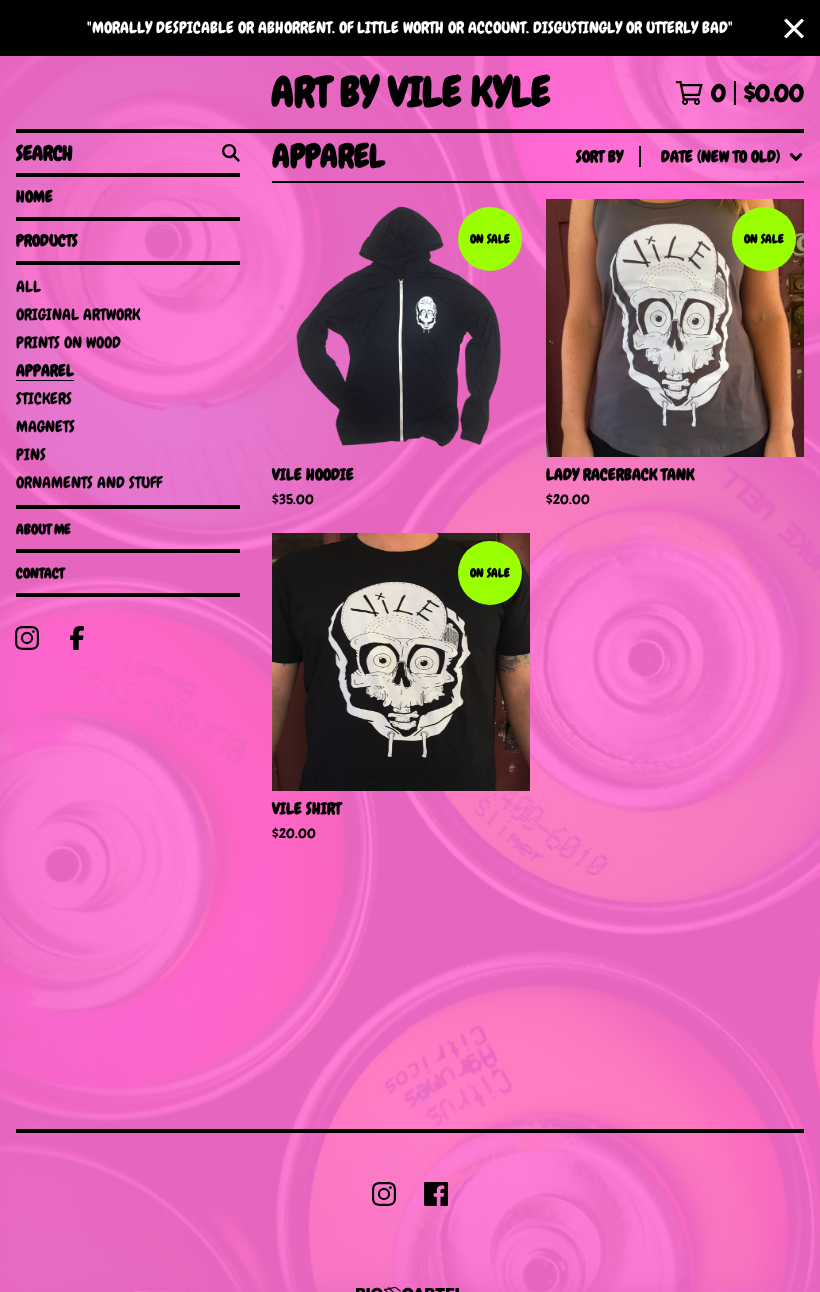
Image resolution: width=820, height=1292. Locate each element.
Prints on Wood (68, 342)
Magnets (45, 426)
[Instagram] (27, 638)
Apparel (45, 370)
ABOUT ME (43, 529)
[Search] (231, 153)
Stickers (44, 398)
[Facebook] (77, 638)
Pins (31, 454)
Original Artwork (78, 314)
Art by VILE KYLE (410, 92)
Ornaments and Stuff (89, 482)
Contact (40, 573)
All (28, 286)
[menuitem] (690, 157)
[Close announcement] (794, 28)
